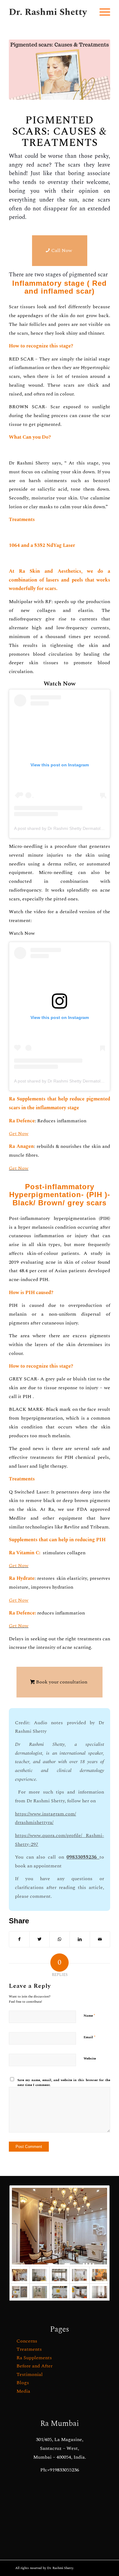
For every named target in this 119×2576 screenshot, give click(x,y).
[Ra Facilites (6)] (80, 2275)
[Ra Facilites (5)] (99, 2275)
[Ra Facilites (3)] (20, 2292)
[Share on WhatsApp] (60, 1939)
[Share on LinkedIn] (80, 1939)
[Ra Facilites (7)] (60, 2275)
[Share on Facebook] (19, 1939)
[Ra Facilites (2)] (40, 2292)
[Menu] (102, 12)
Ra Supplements (34, 2358)
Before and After (34, 2366)
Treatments (29, 2349)
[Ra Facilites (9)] (99, 2292)
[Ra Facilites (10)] (40, 2275)
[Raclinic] (60, 2226)
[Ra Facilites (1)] (80, 2292)
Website (90, 2058)
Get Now (19, 1168)
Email (90, 2037)
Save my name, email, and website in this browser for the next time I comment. (64, 2083)
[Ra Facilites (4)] (60, 2292)
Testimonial (30, 2374)
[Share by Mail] (100, 1939)
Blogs (23, 2383)
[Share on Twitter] (40, 1939)
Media (23, 2391)
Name (89, 2015)
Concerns (27, 2341)
